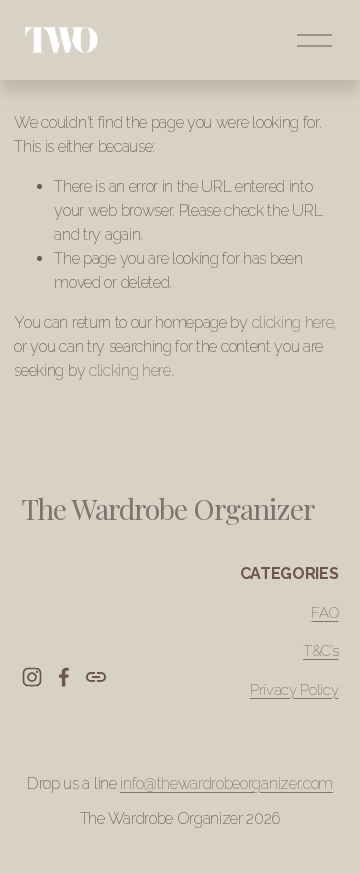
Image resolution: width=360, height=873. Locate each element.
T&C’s (320, 650)
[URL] (96, 677)
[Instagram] (32, 677)
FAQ (324, 612)
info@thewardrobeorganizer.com (226, 783)
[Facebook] (64, 677)
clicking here (293, 322)
